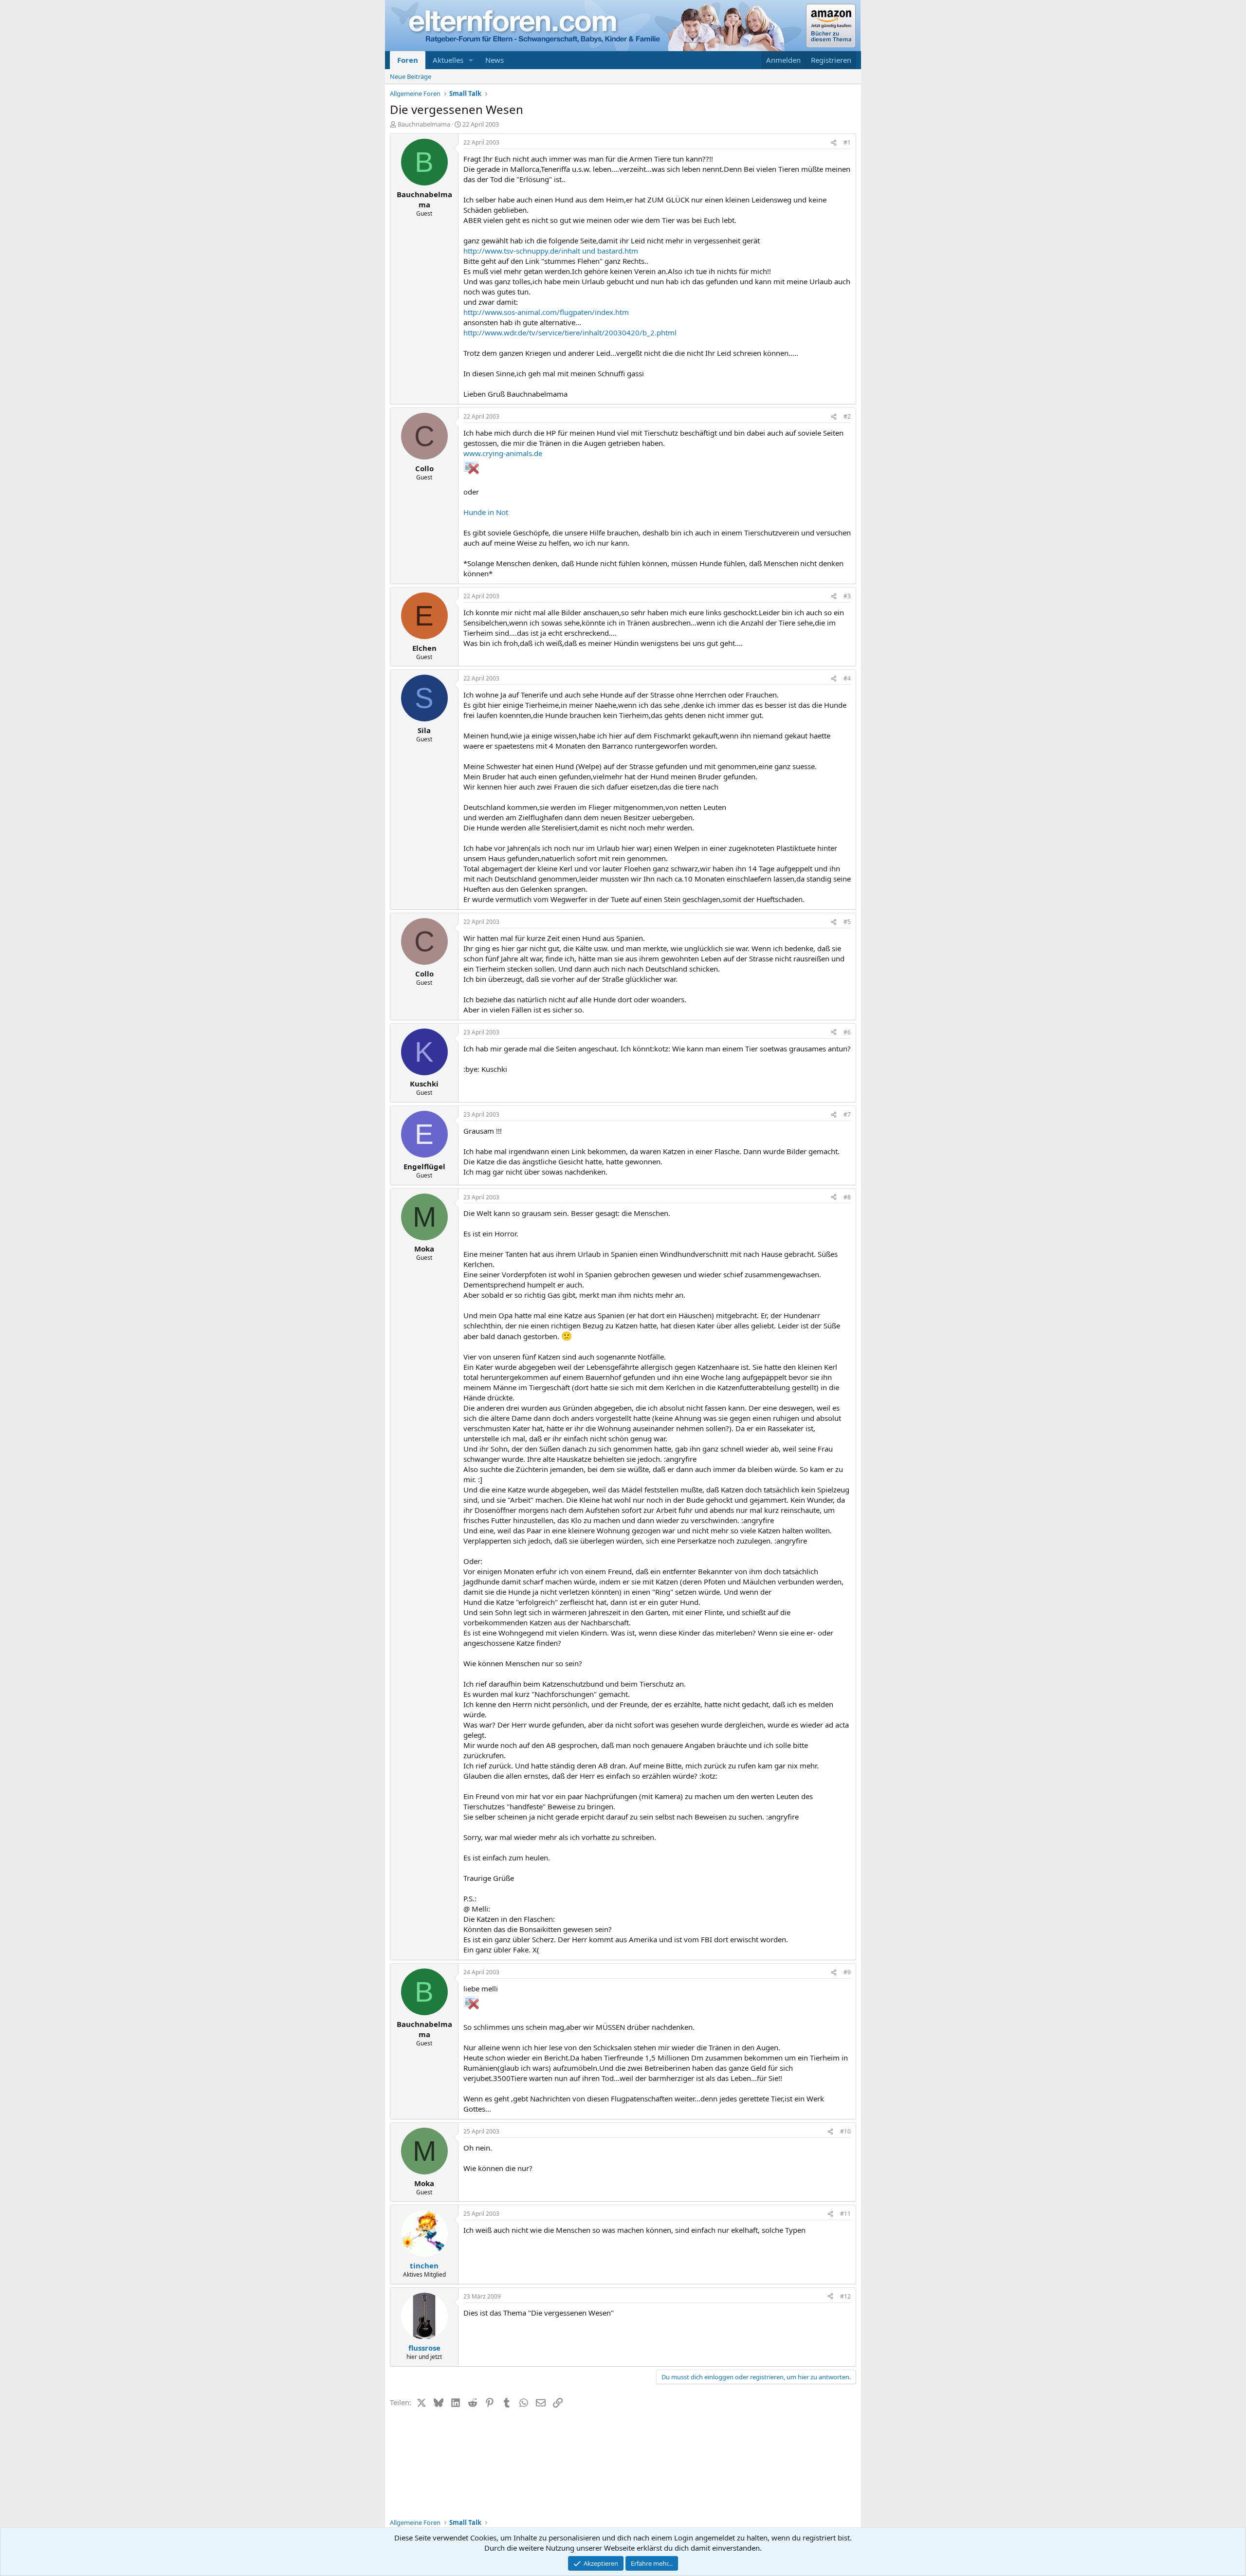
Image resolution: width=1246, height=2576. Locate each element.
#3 (847, 596)
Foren (408, 60)
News (495, 60)
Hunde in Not (486, 512)
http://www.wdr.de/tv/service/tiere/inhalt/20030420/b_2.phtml (570, 332)
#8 (847, 1197)
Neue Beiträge (411, 76)
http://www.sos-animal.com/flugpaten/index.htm (546, 312)
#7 (847, 1114)
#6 (847, 1032)
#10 (845, 2131)
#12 (845, 2296)
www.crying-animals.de (503, 453)
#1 (847, 142)
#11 (845, 2214)
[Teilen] (834, 143)
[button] (471, 60)
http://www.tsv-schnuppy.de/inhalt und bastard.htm (551, 251)
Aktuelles (448, 60)
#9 (847, 1972)
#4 (847, 678)
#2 (847, 416)
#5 (847, 922)
